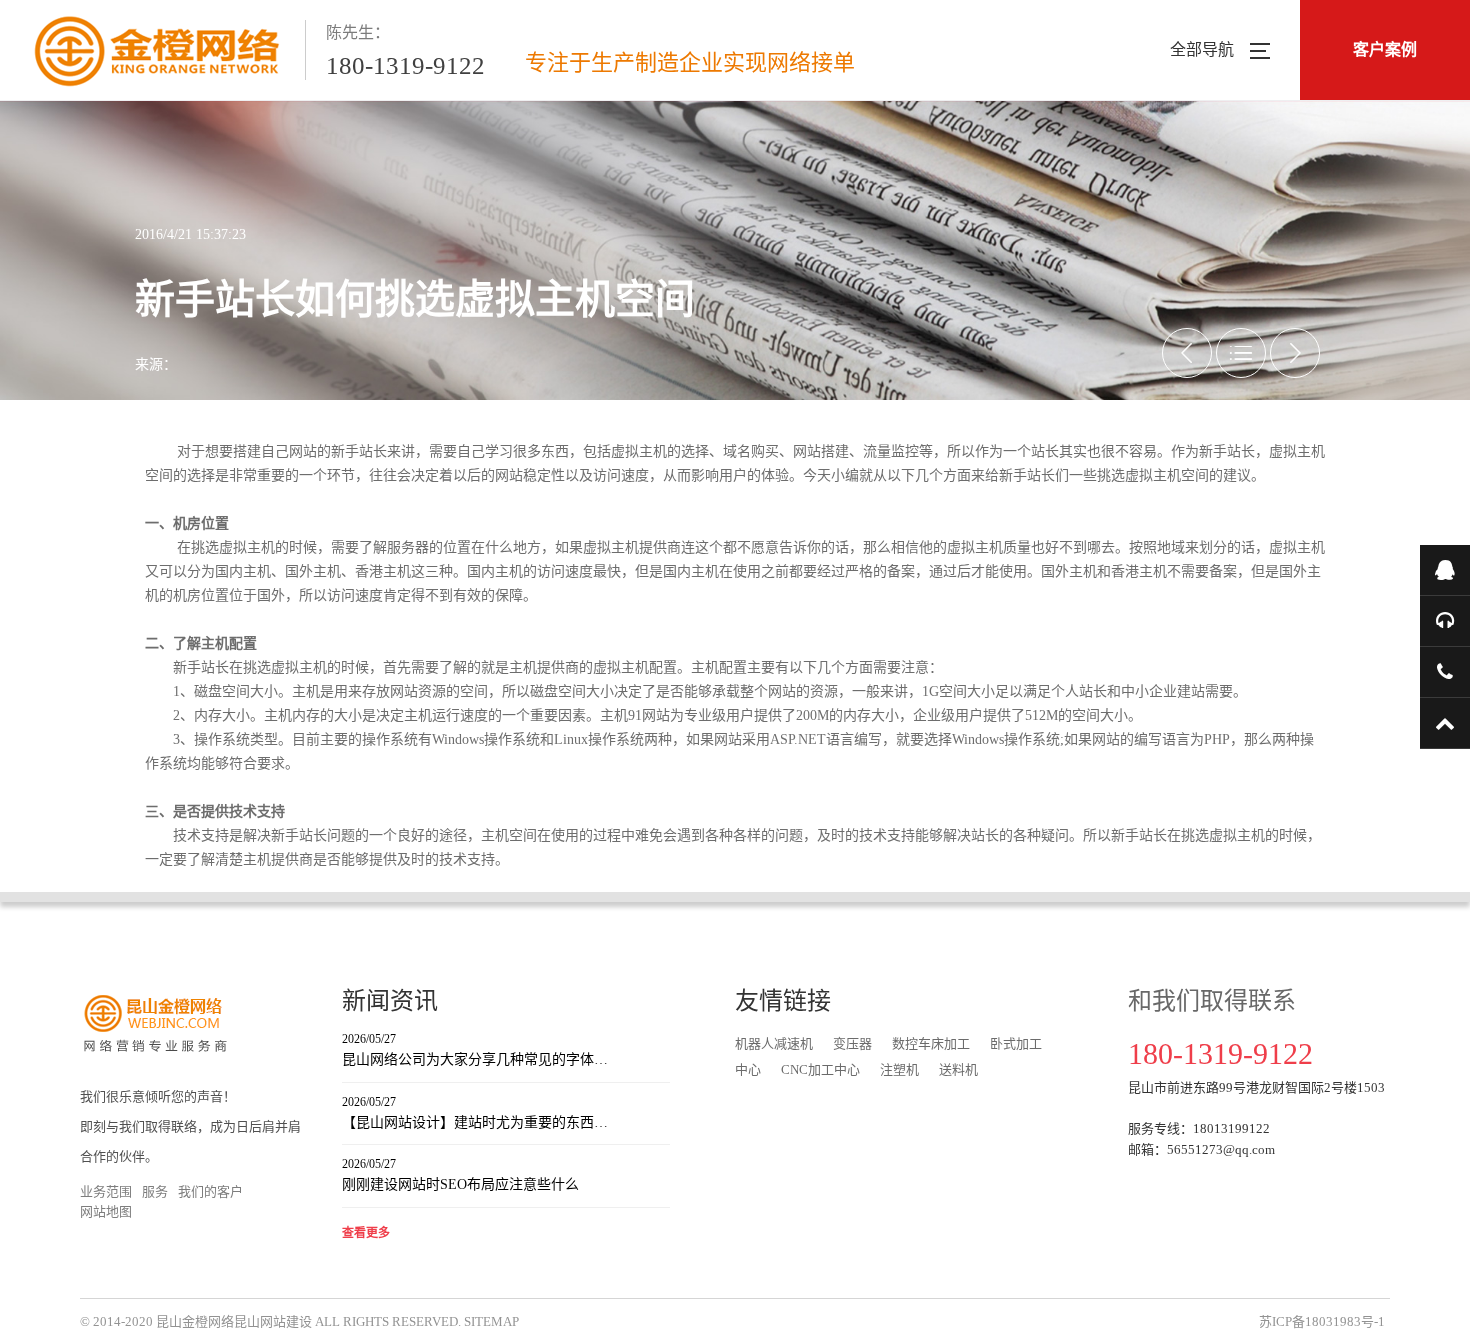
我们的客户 (210, 1191)
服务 (155, 1191)
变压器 (852, 1043)
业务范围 (106, 1191)
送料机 (958, 1069)
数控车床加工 (931, 1043)
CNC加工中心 (820, 1069)
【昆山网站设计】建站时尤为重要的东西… (475, 1112)
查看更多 (366, 1233)
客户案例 (1385, 49)
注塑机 (899, 1069)
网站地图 (106, 1211)
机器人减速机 (774, 1043)
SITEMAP (491, 1321)
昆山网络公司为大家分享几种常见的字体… (475, 1049)
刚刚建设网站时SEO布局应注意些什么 (460, 1174)
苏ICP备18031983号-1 (1322, 1321)
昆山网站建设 (273, 1321)
